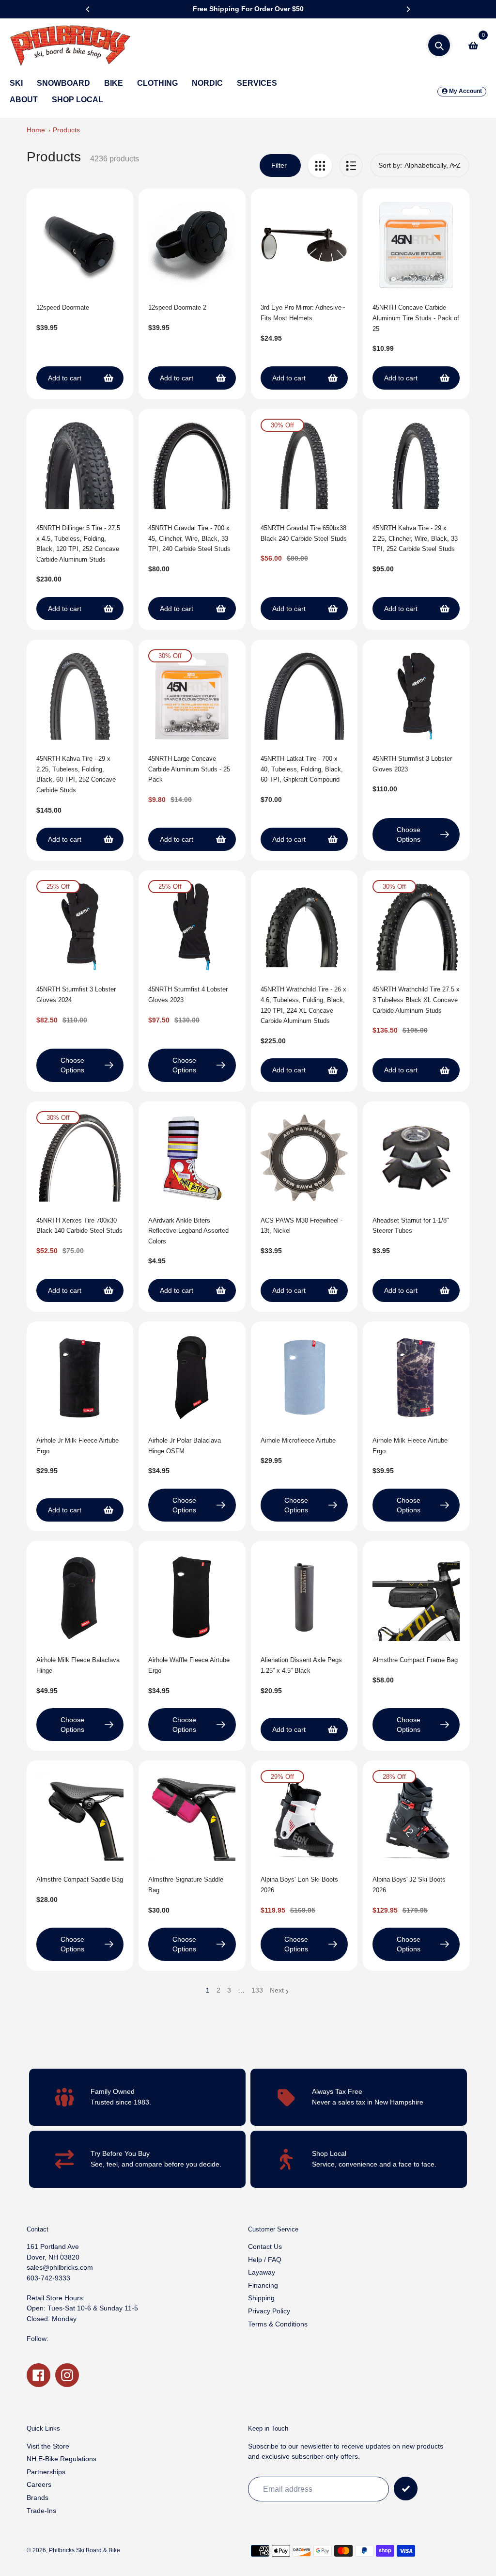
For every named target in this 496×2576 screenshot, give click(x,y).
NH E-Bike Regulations (62, 2459)
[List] (351, 165)
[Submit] (406, 2489)
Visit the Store (48, 2446)
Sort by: (390, 165)
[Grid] (320, 165)
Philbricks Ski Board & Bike (85, 2550)
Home (36, 130)
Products (66, 130)
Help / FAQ (265, 2260)
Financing (263, 2285)
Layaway (262, 2272)
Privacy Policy (269, 2311)
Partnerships (46, 2472)
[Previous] (88, 9)
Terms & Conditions (278, 2324)
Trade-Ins (41, 2511)
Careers (39, 2484)
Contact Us (265, 2246)
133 (257, 1991)
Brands (38, 2497)
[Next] (408, 9)
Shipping (261, 2298)
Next (277, 1990)
